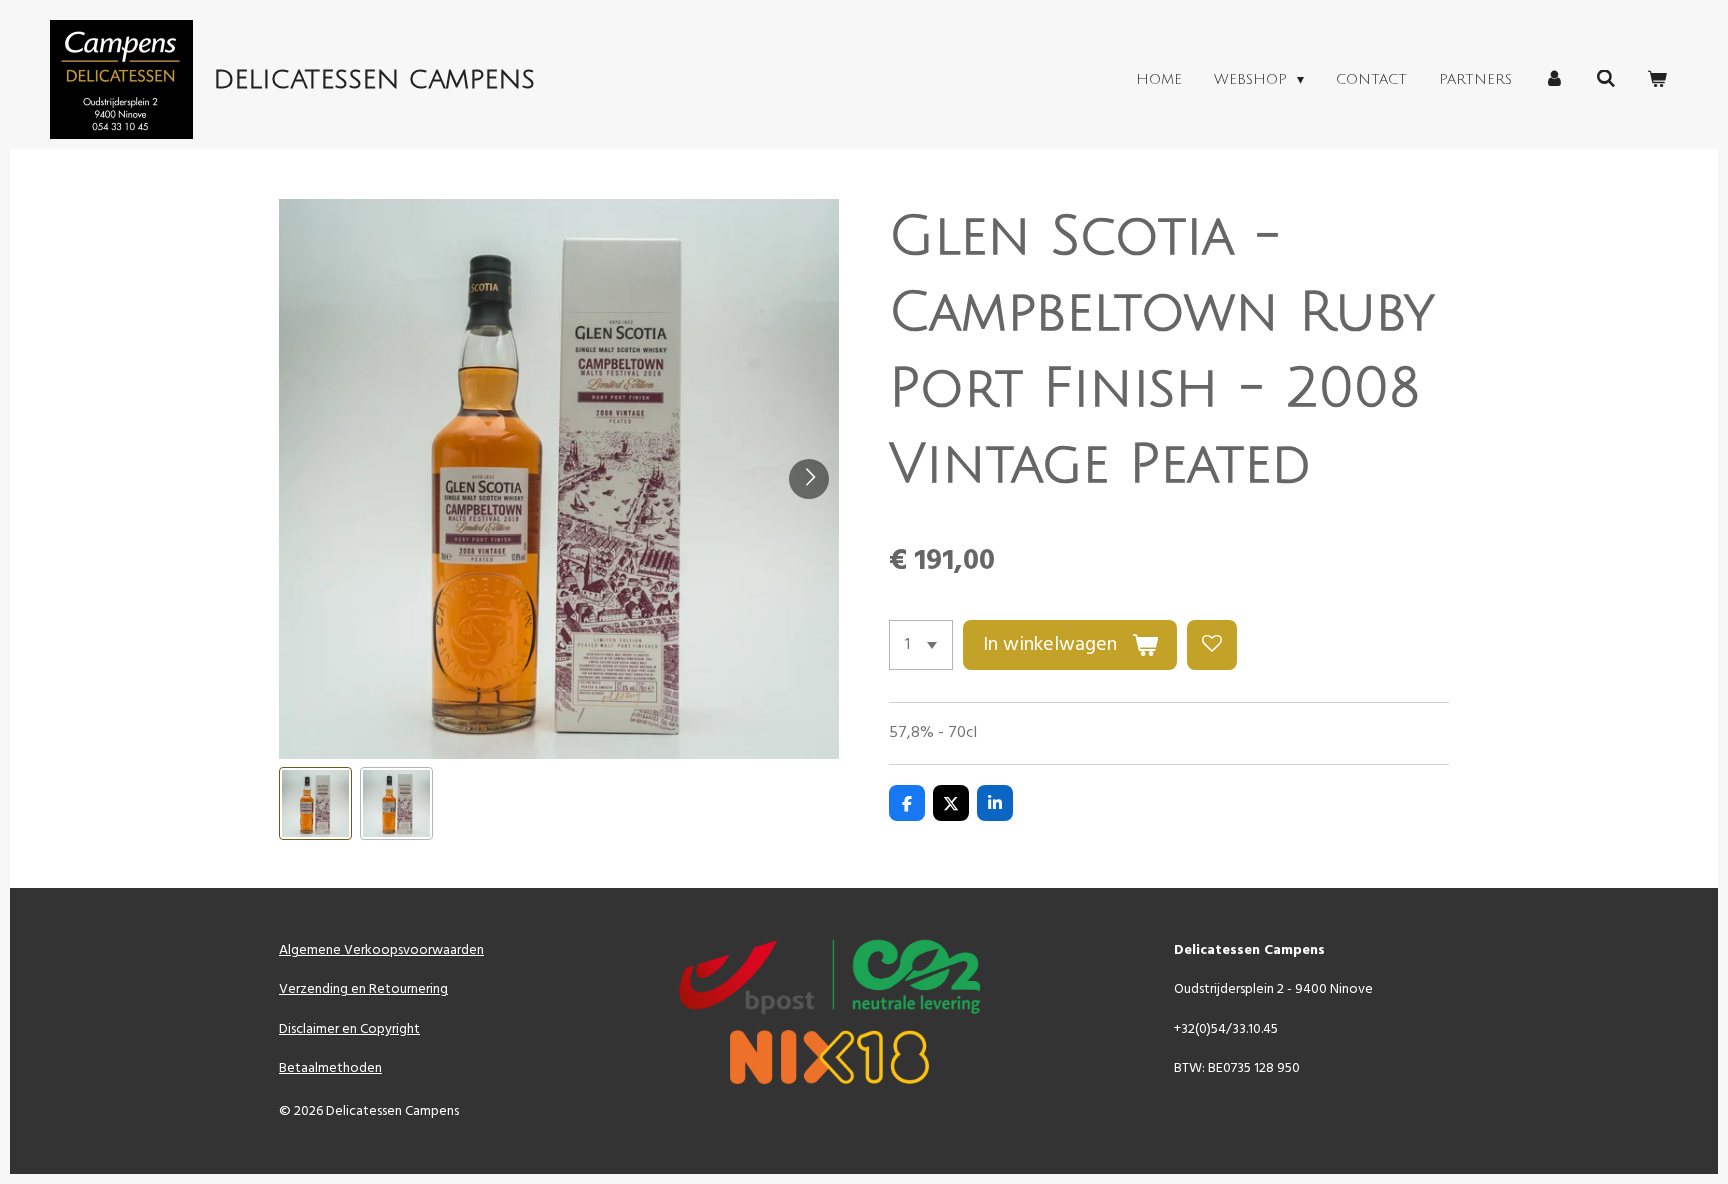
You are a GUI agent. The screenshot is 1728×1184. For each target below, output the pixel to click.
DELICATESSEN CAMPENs (374, 80)
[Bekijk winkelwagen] (1657, 79)
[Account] (1554, 79)
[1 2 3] (921, 645)
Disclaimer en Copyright (349, 1029)
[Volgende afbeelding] (809, 479)
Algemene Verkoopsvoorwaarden (381, 950)
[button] (315, 803)
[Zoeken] (1606, 79)
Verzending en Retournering (363, 989)
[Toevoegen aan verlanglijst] (1212, 645)
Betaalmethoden (330, 1068)
